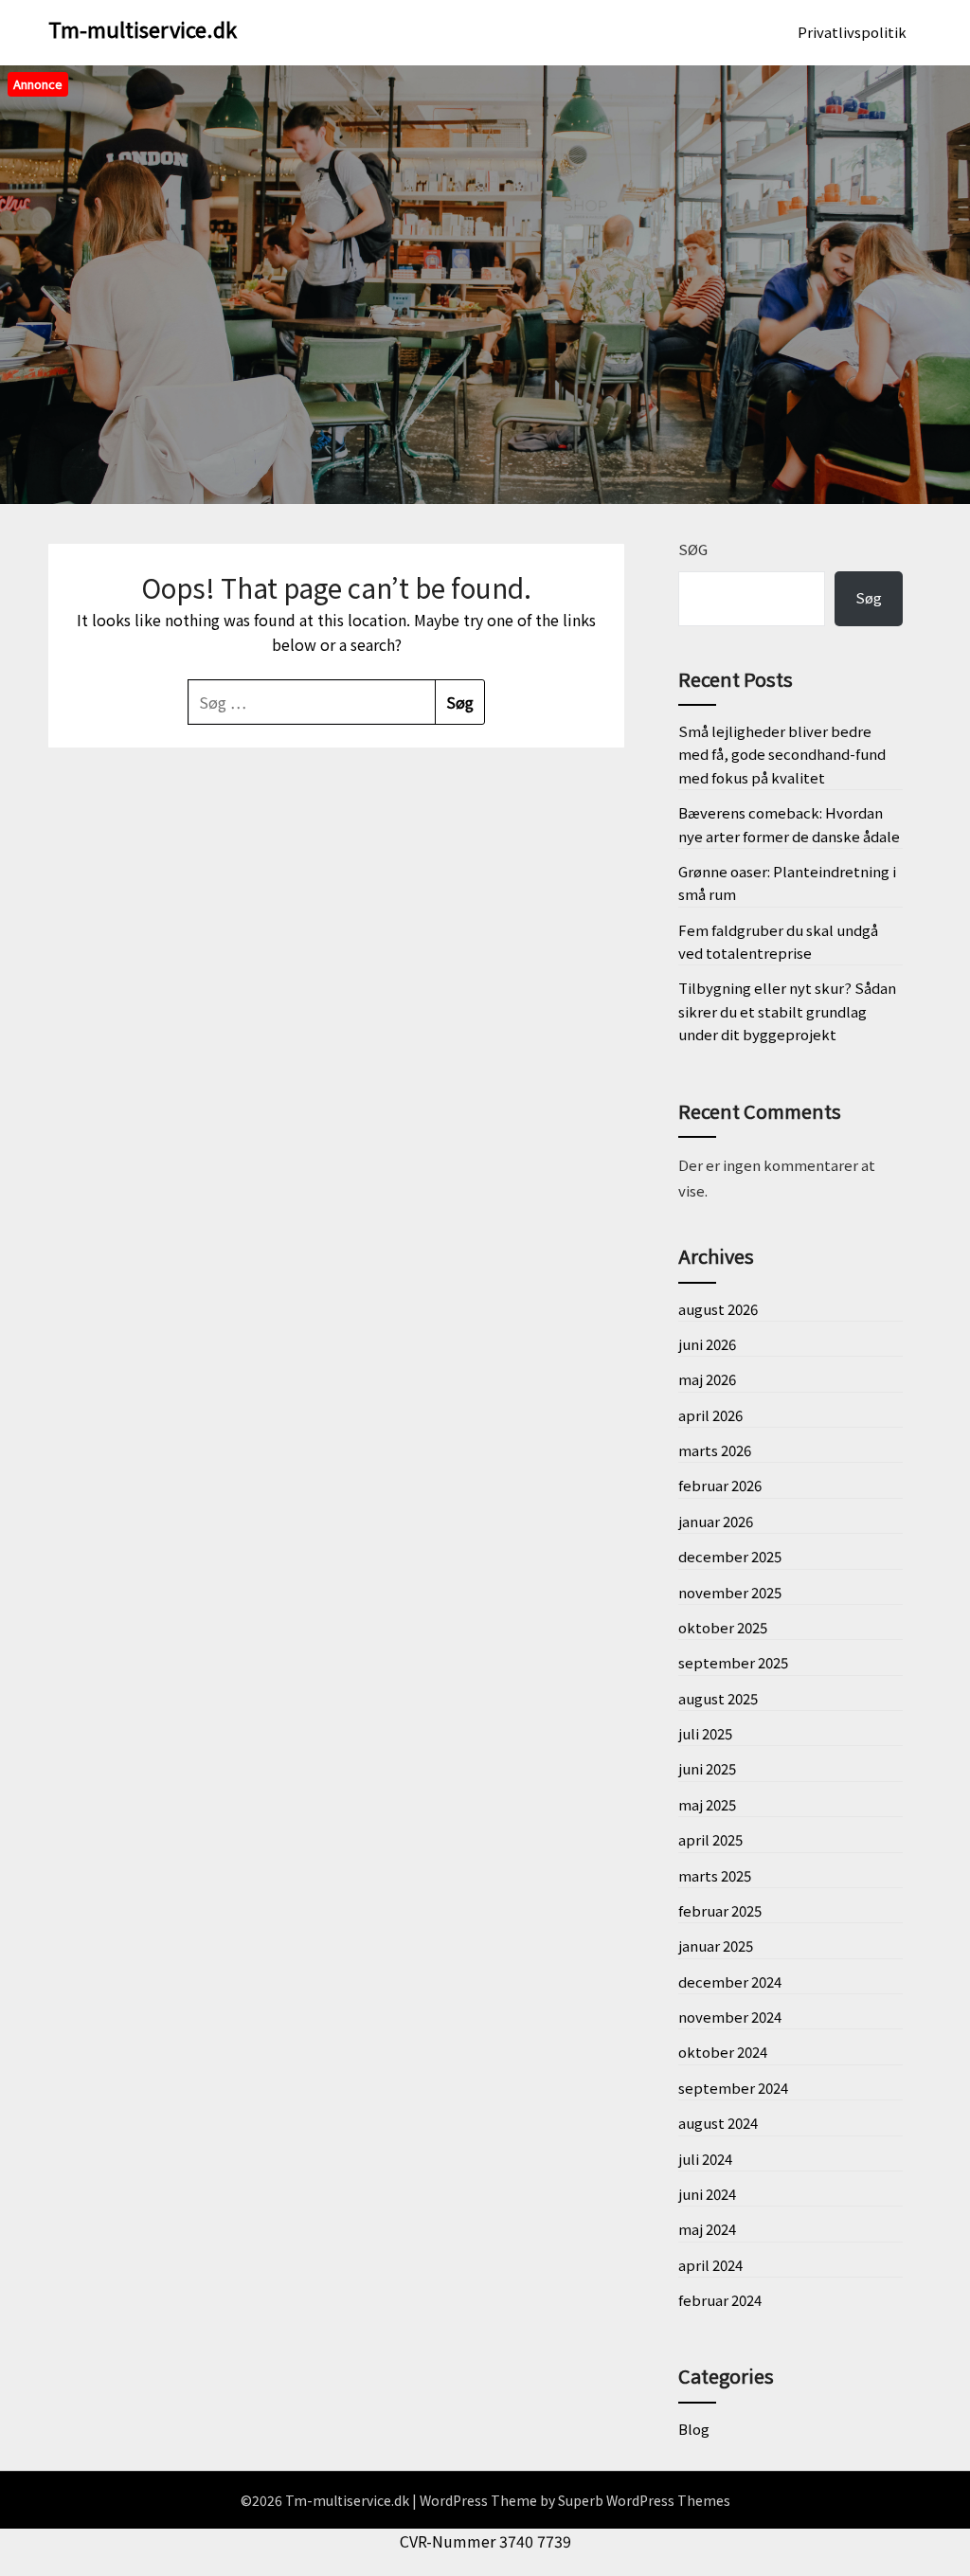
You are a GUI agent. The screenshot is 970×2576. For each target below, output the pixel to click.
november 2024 (730, 2017)
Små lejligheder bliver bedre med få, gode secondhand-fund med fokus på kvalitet (782, 754)
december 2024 (730, 1982)
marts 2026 (715, 1450)
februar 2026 (720, 1485)
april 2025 (710, 1839)
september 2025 (733, 1662)
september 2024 (733, 2088)
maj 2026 (707, 1379)
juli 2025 (705, 1733)
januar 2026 (716, 1521)
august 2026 (718, 1309)
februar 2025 (720, 1910)
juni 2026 (707, 1344)
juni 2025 (707, 1768)
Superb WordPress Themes (644, 2500)
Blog (694, 2429)
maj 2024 (707, 2229)
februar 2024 (720, 2300)
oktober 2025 (723, 1627)
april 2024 (710, 2265)
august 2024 (718, 2123)
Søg (693, 549)
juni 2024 (707, 2194)
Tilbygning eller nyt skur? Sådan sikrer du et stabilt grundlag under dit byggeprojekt (787, 1011)
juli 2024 (705, 2159)
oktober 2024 (723, 2052)
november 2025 (730, 1592)
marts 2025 (715, 1875)
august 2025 (718, 1698)
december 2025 (730, 1556)
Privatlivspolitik (852, 32)
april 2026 (710, 1415)
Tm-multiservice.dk (143, 28)
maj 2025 (707, 1804)
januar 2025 (716, 1946)
